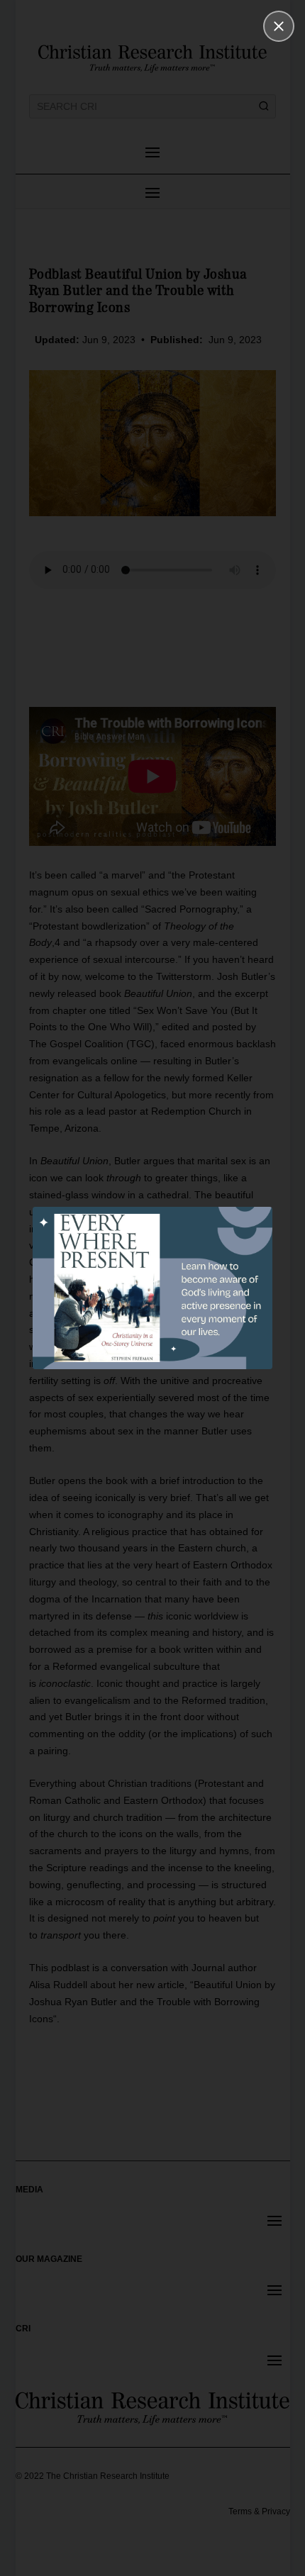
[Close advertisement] (279, 26)
